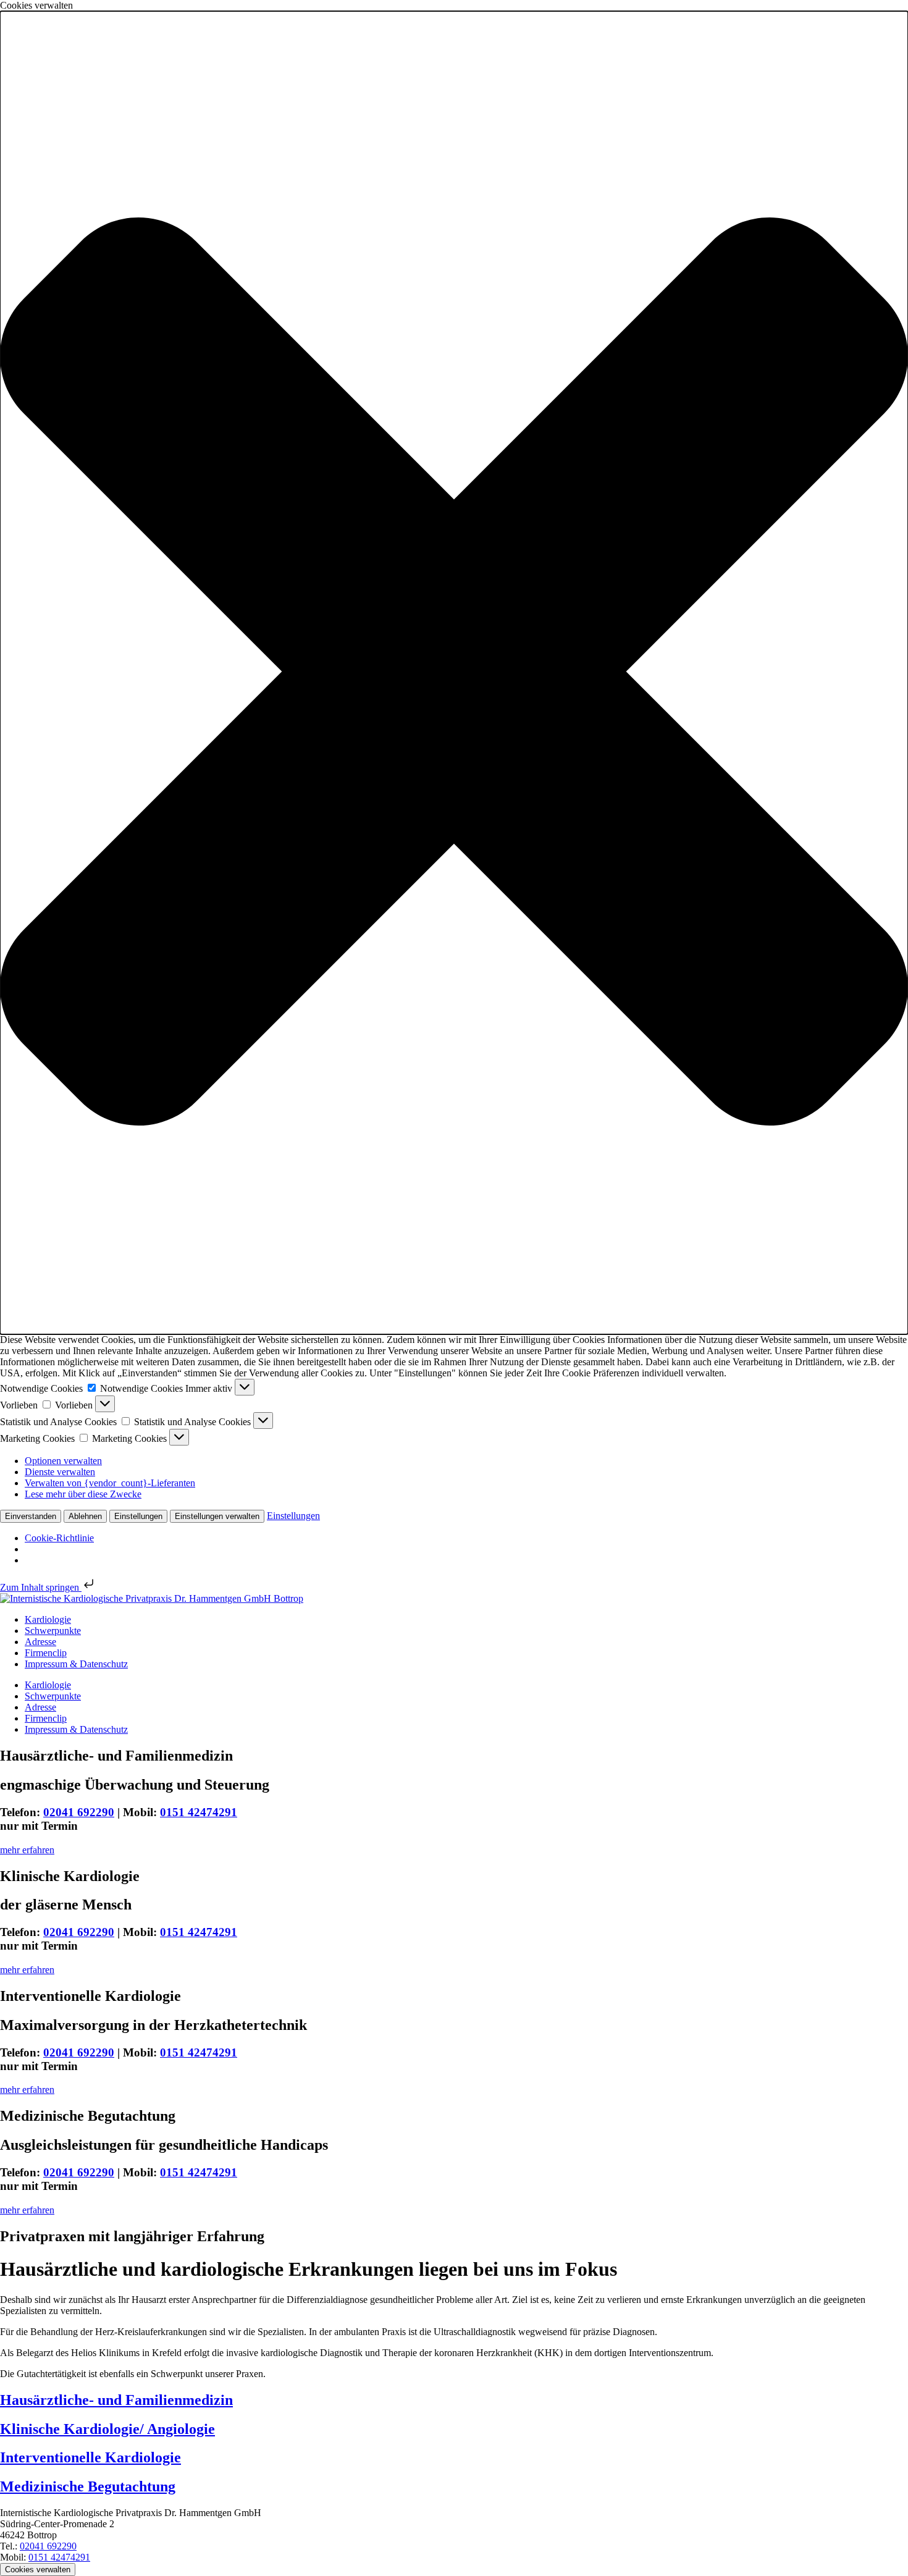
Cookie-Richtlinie (59, 1538)
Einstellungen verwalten (217, 1516)
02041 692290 (79, 1812)
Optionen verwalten (63, 1461)
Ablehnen (85, 1516)
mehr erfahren (27, 1850)
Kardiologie (48, 1619)
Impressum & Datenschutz (76, 1664)
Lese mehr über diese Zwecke (83, 1494)
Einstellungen (138, 1516)
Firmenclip (46, 1653)
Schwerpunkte (53, 1631)
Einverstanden (31, 1516)
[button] (454, 673)
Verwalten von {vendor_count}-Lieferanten (110, 1483)
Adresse (40, 1642)
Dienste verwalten (60, 1472)
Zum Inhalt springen (41, 1587)
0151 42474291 (199, 1812)
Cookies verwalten (38, 2570)
